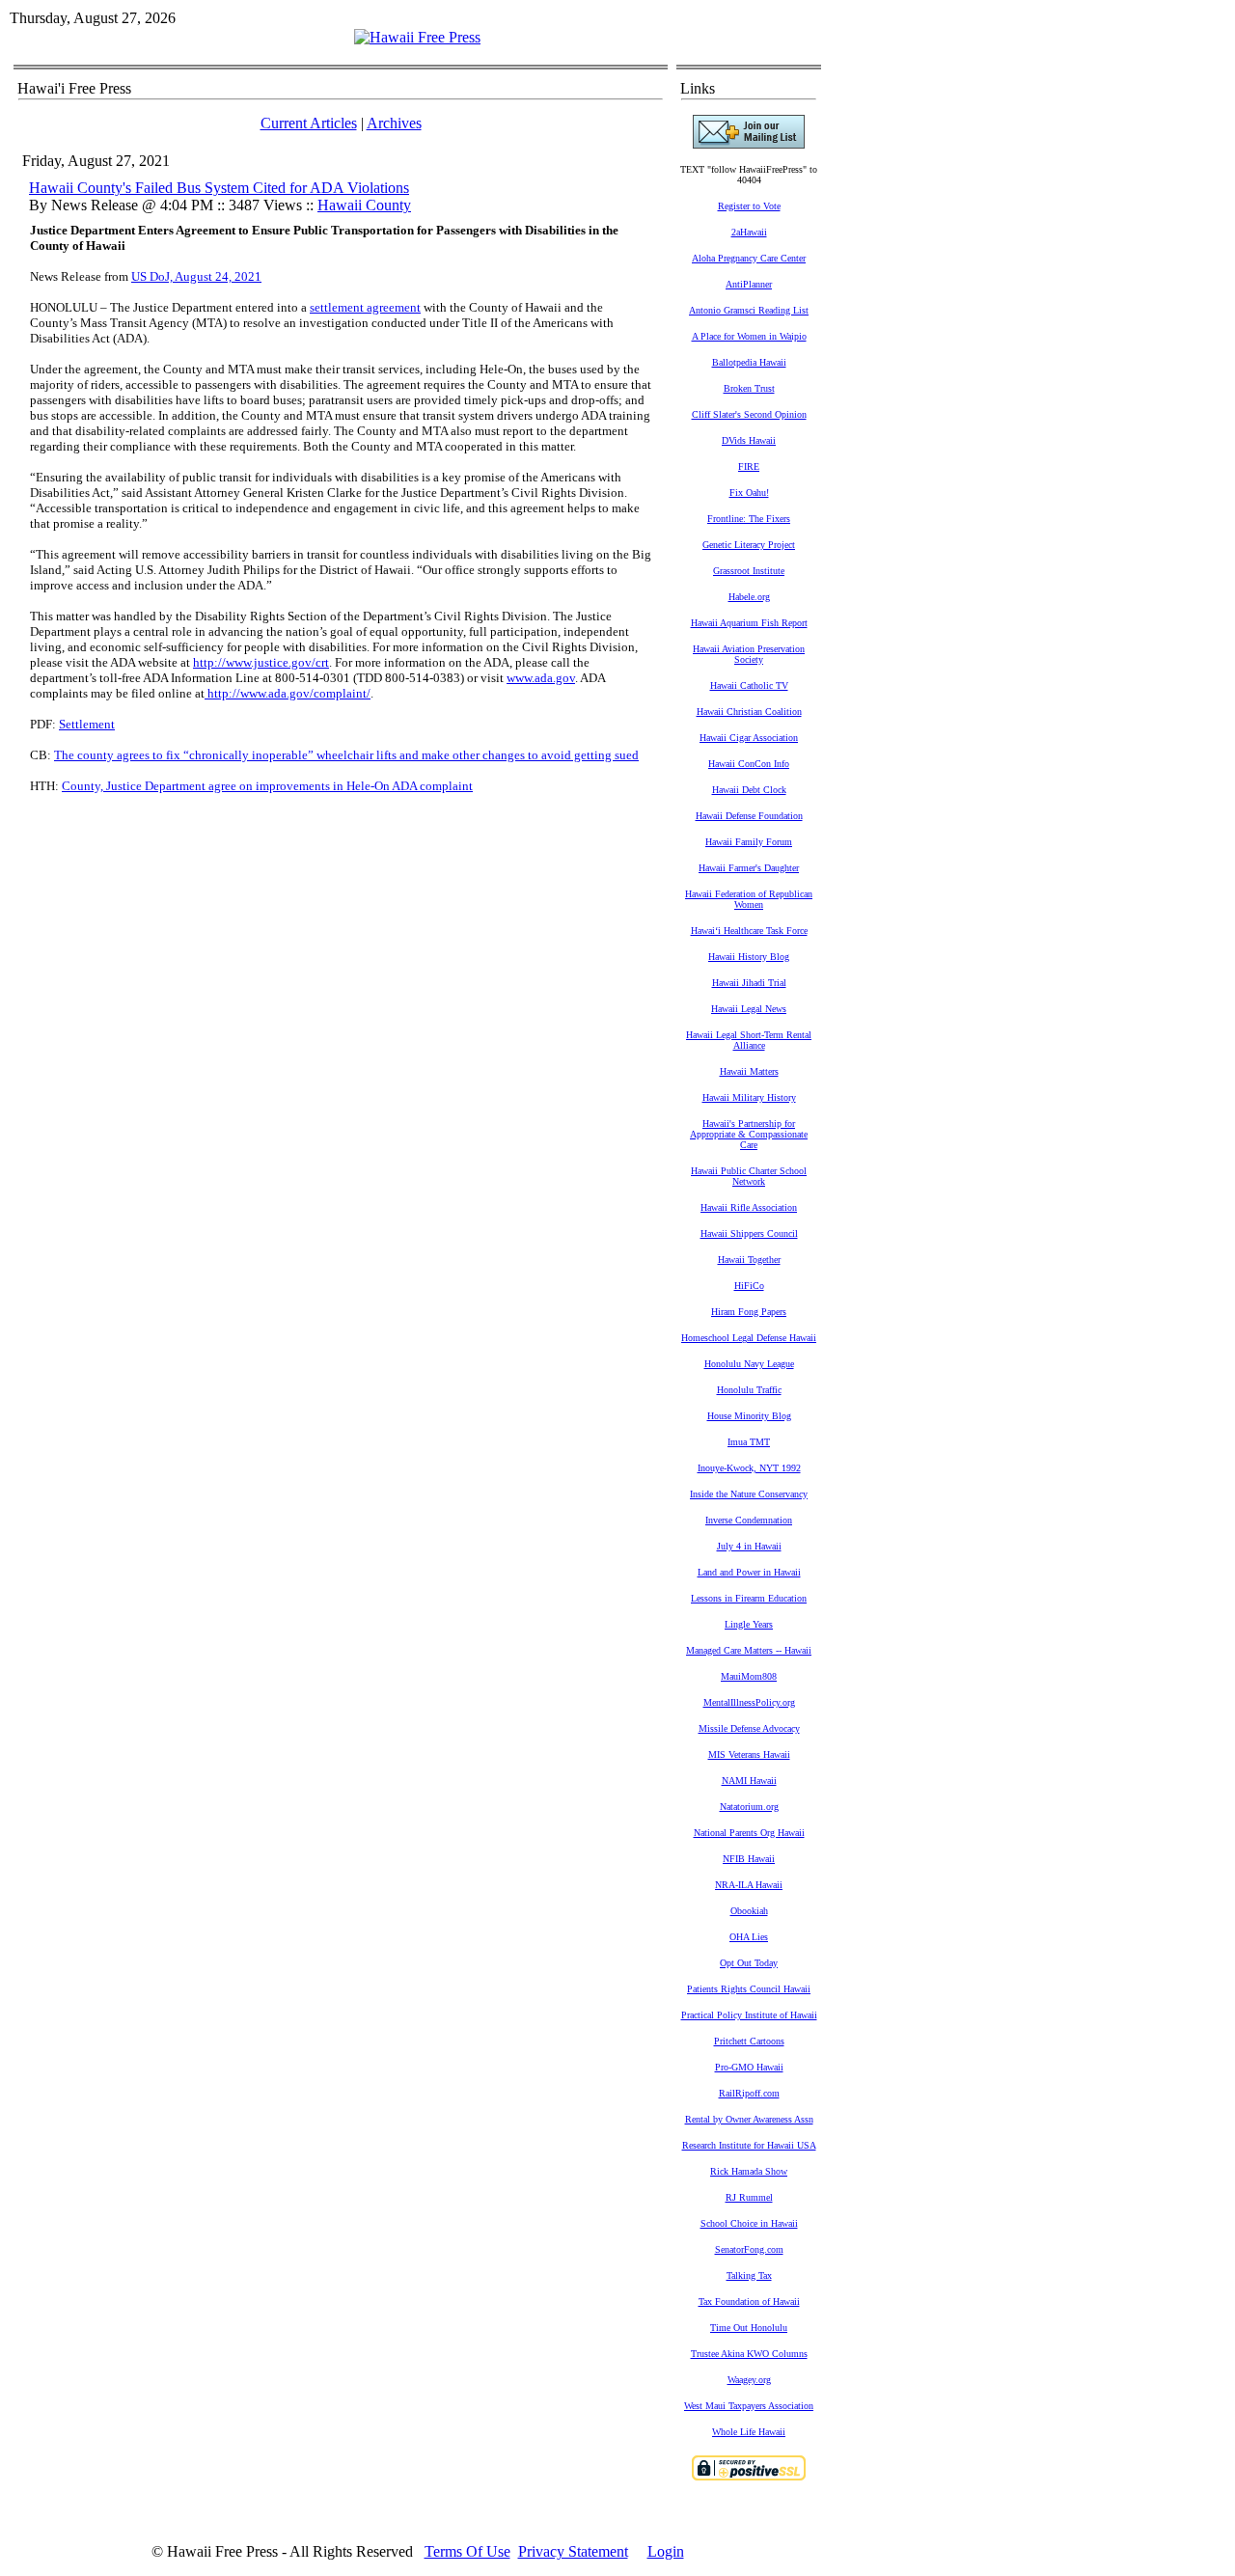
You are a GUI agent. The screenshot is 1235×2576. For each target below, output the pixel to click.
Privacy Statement (573, 2551)
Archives (394, 123)
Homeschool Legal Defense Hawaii (749, 1338)
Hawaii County (364, 205)
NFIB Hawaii (749, 1859)
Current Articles (309, 123)
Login (666, 2551)
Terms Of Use (467, 2551)
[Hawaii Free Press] (417, 37)
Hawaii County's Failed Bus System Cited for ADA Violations (219, 188)
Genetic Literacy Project (749, 545)
